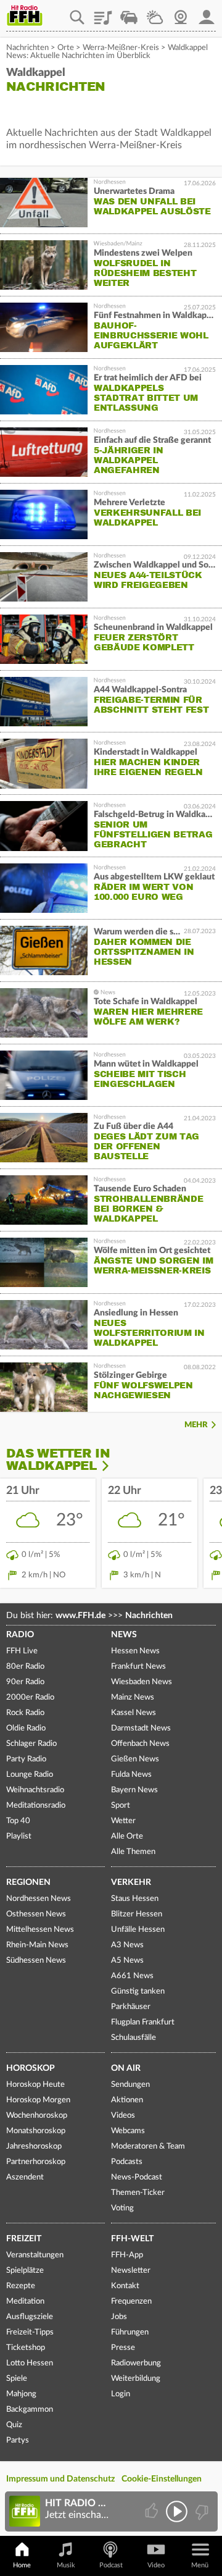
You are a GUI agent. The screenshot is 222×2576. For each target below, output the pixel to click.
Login (121, 2394)
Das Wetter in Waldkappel (58, 1460)
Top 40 (18, 1821)
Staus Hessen (135, 1899)
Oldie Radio (26, 1728)
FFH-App (127, 2255)
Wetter (155, 13)
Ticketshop (26, 2348)
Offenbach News (140, 1744)
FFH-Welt (132, 2239)
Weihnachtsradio (35, 1790)
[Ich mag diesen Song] (153, 2511)
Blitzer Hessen (137, 1914)
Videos (123, 2116)
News (124, 1635)
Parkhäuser (131, 2007)
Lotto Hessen (30, 2363)
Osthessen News (36, 1914)
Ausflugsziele (30, 2317)
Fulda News (131, 1775)
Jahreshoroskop (34, 2146)
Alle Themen (133, 1852)
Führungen (130, 2332)
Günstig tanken (138, 1991)
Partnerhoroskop (36, 2162)
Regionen (28, 1882)
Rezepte (21, 2286)
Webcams (128, 2131)
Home (22, 2565)
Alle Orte (127, 1836)
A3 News (127, 1945)
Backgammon (30, 2410)
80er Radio (25, 1667)
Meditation (25, 2301)
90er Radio (25, 1682)
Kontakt (125, 2286)
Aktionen (127, 2100)
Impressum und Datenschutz (60, 2479)
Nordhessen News (39, 1899)
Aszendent (25, 2177)
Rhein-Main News (37, 1945)
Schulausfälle (134, 2038)
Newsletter (131, 2271)
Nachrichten (27, 48)
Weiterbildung (136, 2379)
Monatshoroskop (36, 2131)
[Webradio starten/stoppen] (177, 2511)
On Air (126, 2068)
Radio (20, 1635)
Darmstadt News (141, 1728)
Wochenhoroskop (37, 2116)
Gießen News (135, 1759)
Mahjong (21, 2394)
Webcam (181, 13)
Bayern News (134, 1790)
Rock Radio (25, 1713)
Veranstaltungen (35, 2255)
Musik (66, 2565)
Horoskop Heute (35, 2085)
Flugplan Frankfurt (143, 2022)
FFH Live (22, 1651)
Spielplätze (25, 2271)
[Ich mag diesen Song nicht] (201, 2511)
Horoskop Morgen (38, 2100)
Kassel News (134, 1713)
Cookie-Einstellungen (162, 2479)
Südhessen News (36, 1961)
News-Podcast (137, 2177)
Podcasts (127, 2162)
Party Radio (26, 1759)
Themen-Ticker (138, 2193)
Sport (121, 1806)
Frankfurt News (138, 1667)
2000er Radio (30, 1697)
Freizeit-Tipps (30, 2332)
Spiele (17, 2379)
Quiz (14, 2425)
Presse (123, 2348)
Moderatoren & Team (148, 2146)
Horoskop (31, 2068)
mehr (196, 1425)
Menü (200, 2565)
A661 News (132, 1976)
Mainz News (133, 1697)
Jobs (119, 2317)
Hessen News (135, 1651)
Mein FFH (207, 13)
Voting (122, 2208)
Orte (66, 48)
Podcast (111, 2565)
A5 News (127, 1961)
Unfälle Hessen (138, 1930)
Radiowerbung (136, 2363)
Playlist (103, 13)
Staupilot (129, 13)
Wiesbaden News (142, 1682)
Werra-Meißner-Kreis (121, 48)
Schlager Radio (31, 1744)
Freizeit (24, 2239)
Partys (18, 2440)
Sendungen (130, 2085)
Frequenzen (131, 2301)
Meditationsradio (36, 1806)
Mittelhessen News (40, 1930)
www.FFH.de (80, 1616)
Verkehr (131, 1882)
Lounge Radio (30, 1775)
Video (156, 2565)
